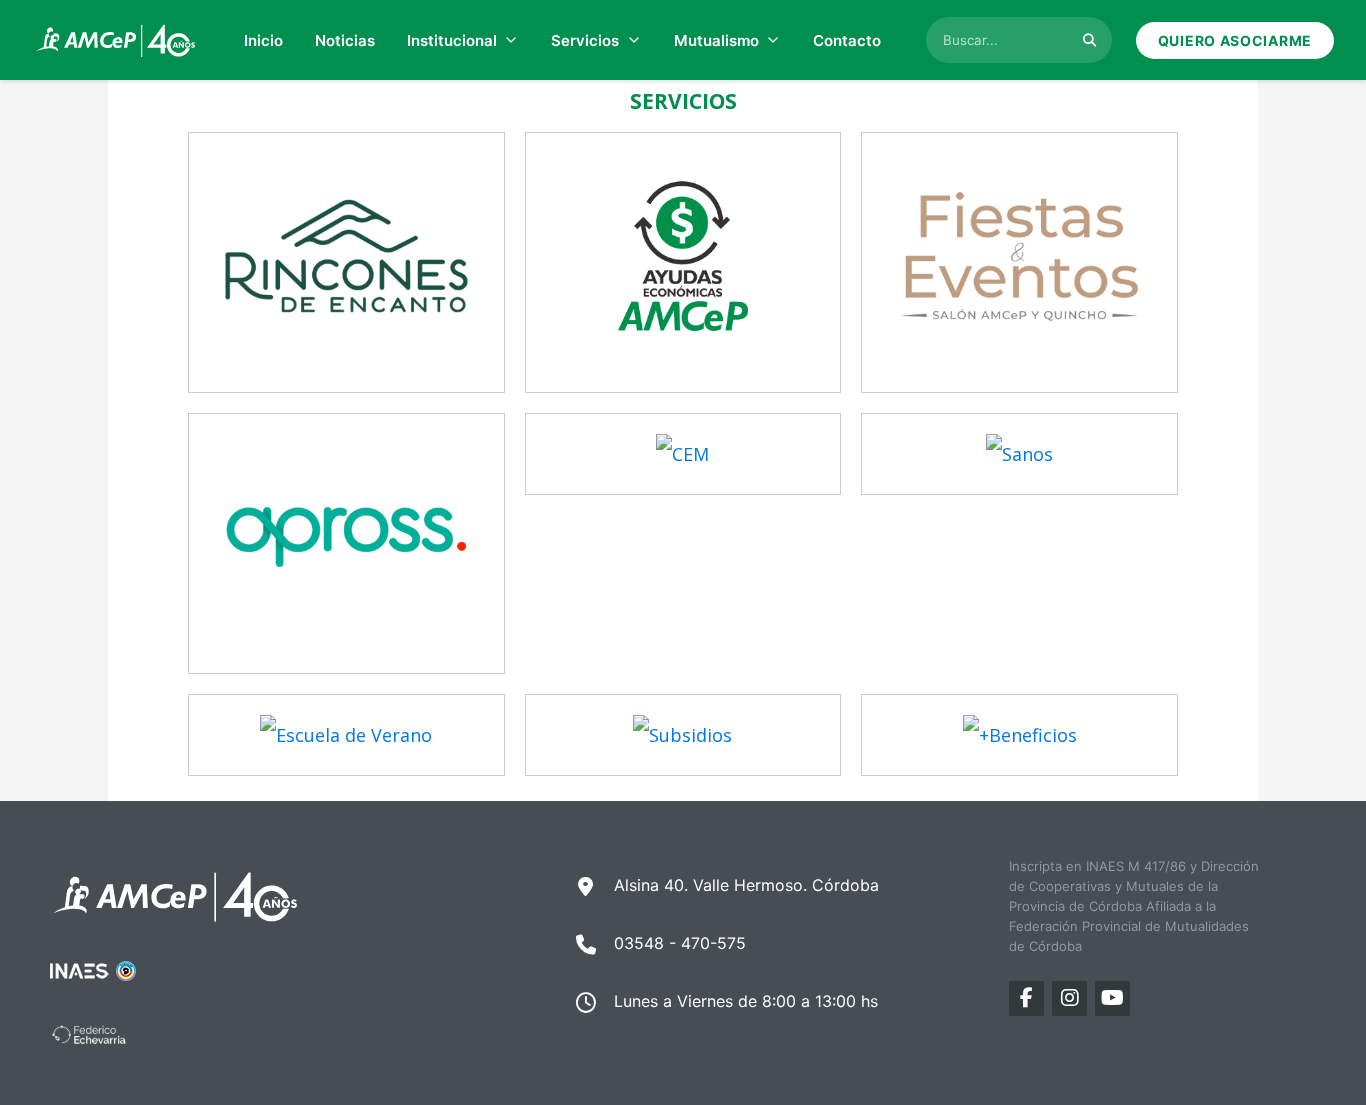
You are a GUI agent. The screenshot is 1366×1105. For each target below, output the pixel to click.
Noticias (345, 40)
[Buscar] (1089, 40)
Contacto (847, 40)
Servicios (585, 40)
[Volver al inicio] (115, 40)
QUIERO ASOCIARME (1235, 40)
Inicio (263, 40)
